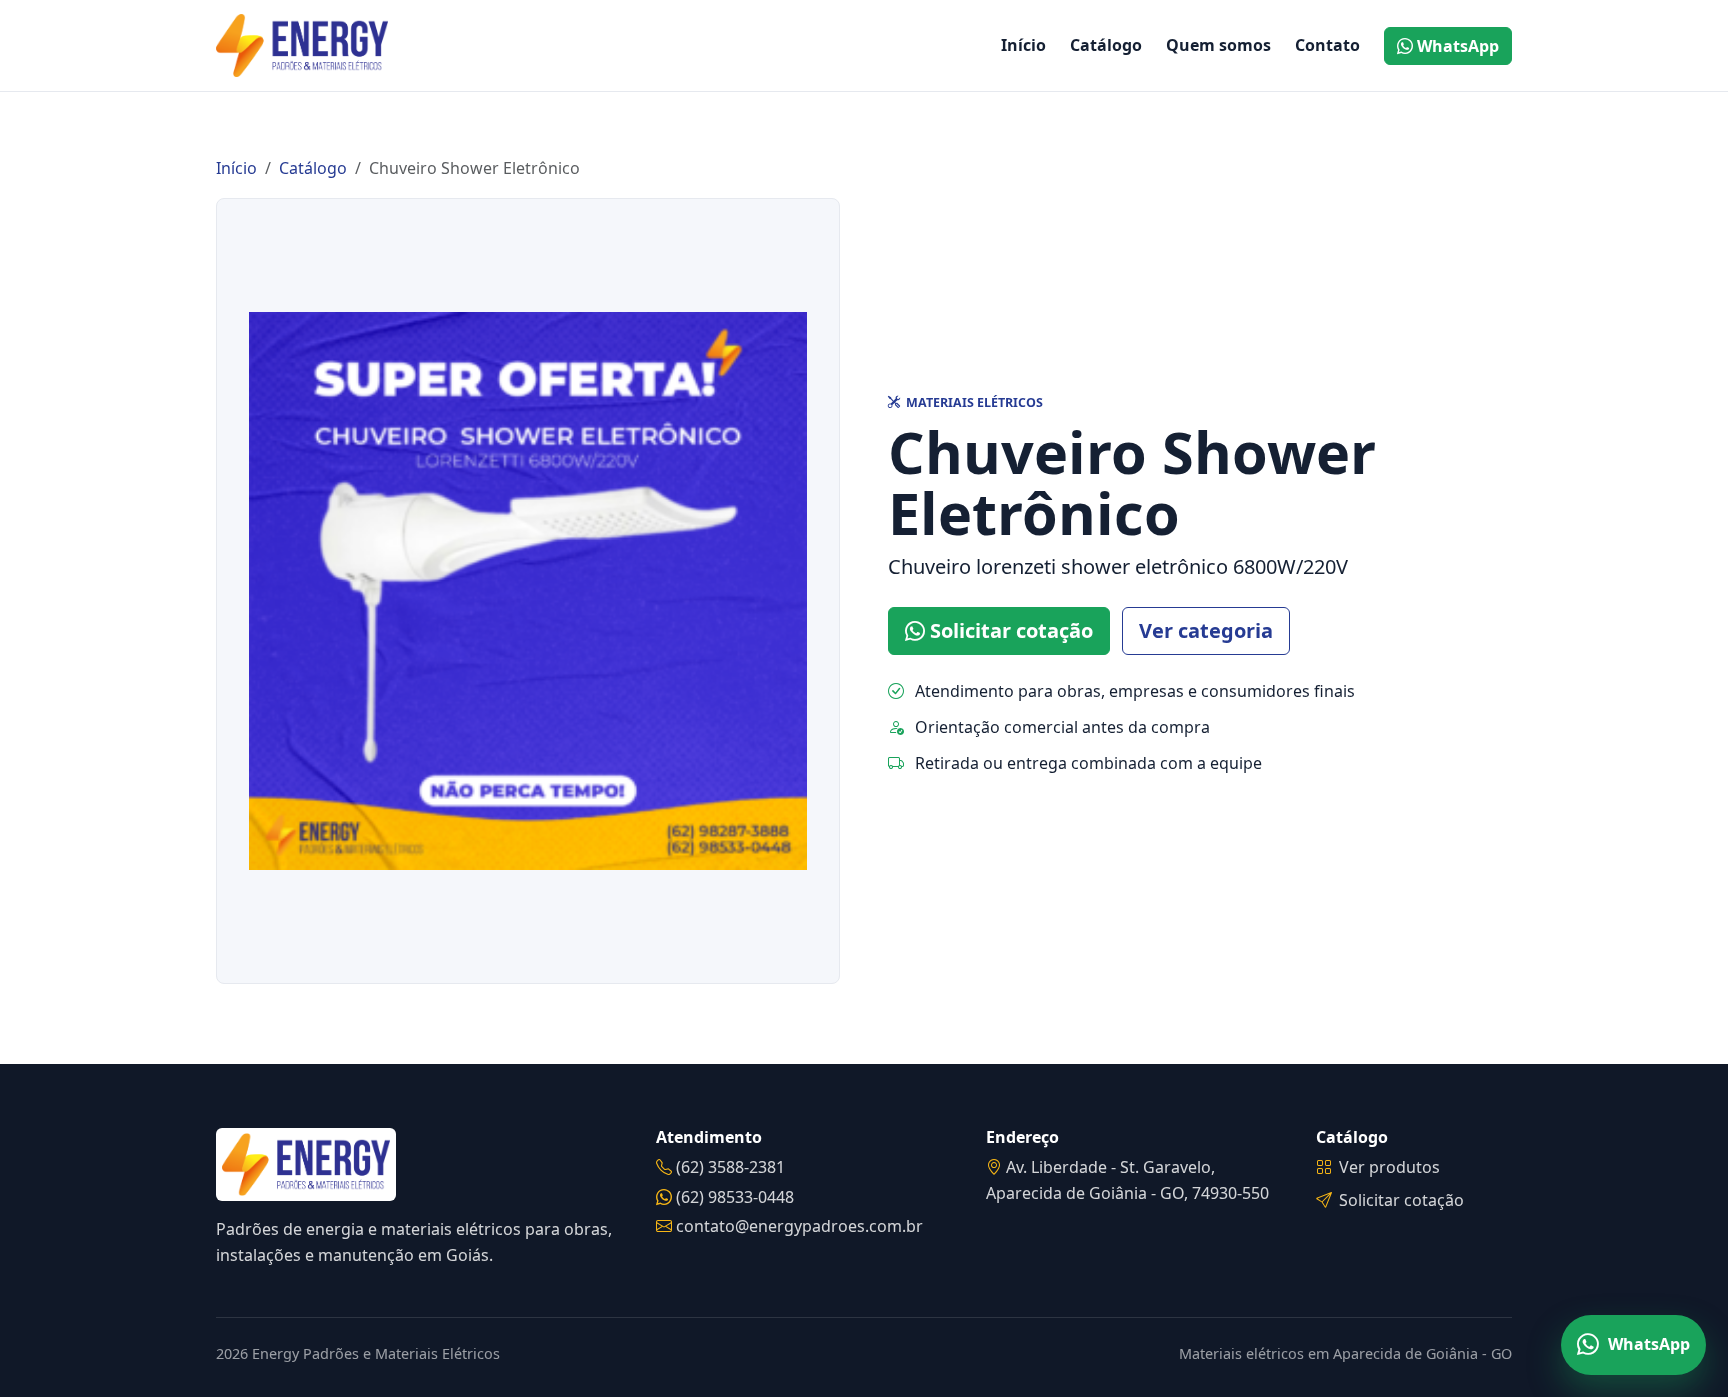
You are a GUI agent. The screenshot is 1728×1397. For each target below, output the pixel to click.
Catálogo (1106, 45)
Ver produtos (1389, 1167)
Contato (1327, 45)
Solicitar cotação (1009, 630)
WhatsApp (1456, 46)
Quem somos (1218, 45)
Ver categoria (1206, 630)
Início (1023, 45)
